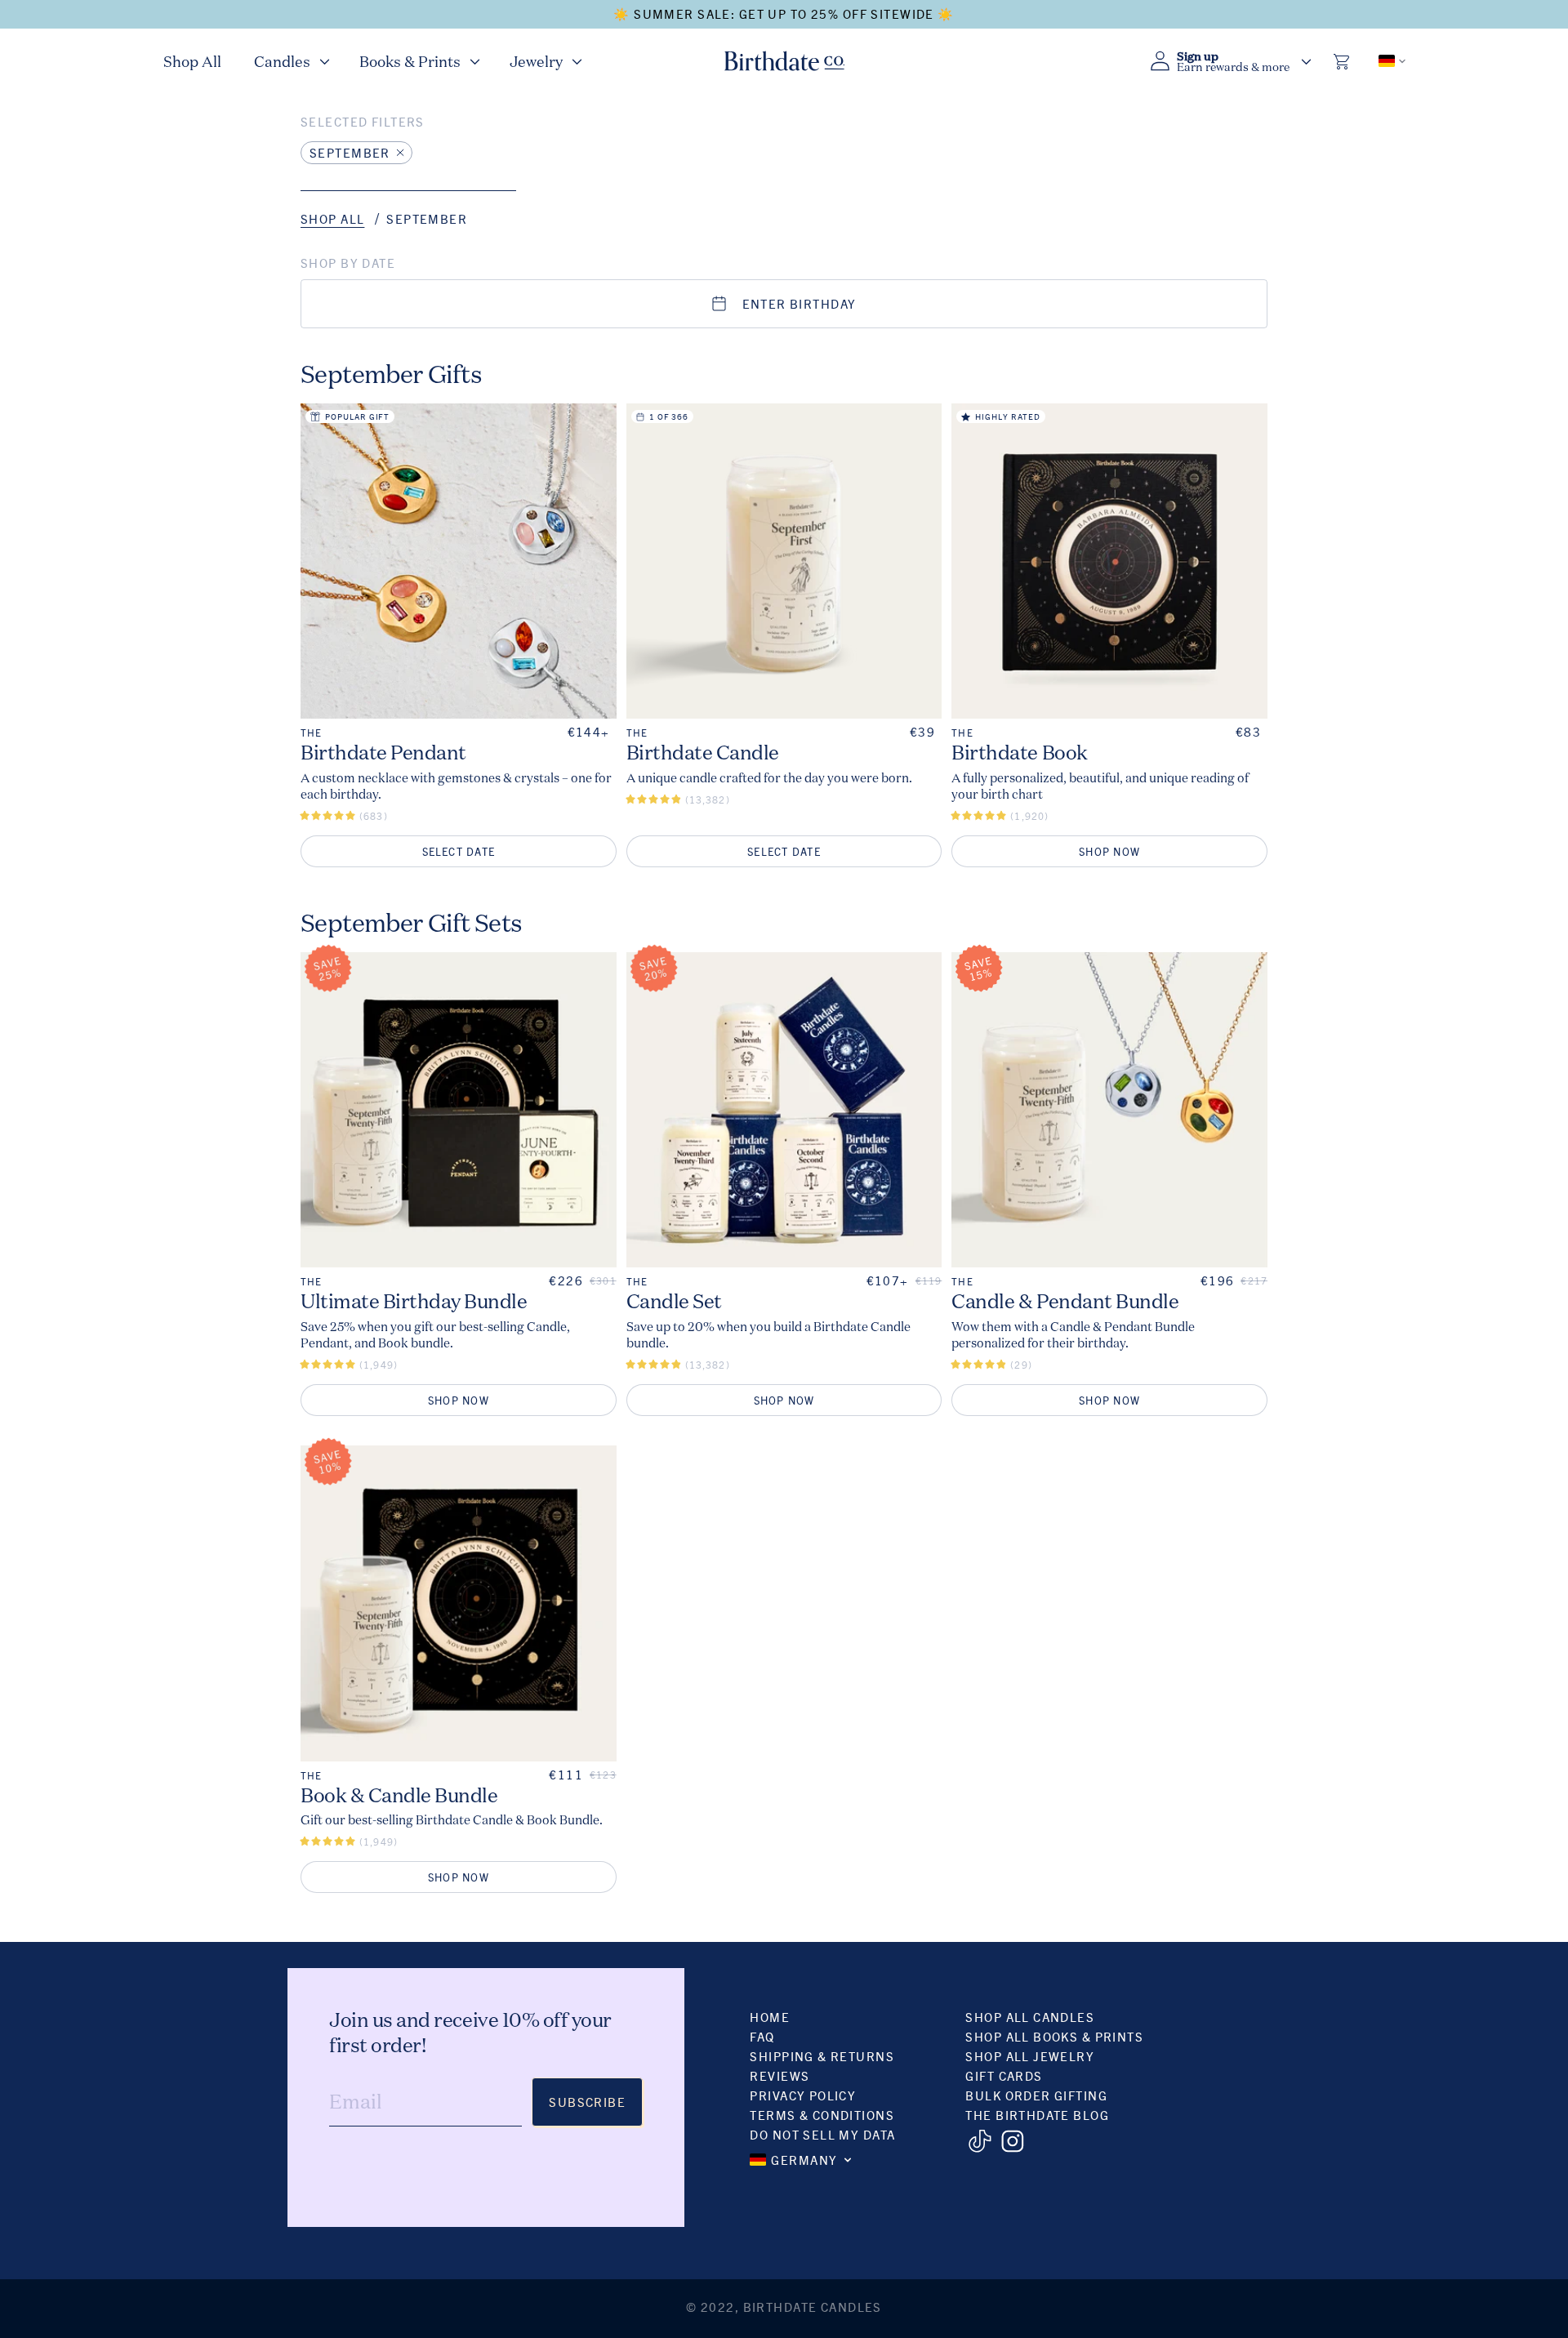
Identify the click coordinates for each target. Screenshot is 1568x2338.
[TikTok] (980, 2141)
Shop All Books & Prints (1054, 2036)
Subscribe (587, 2102)
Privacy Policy (803, 2095)
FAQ (762, 2036)
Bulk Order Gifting (1036, 2095)
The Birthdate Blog (1037, 2115)
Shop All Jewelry (1030, 2056)
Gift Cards (1004, 2075)
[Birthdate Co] (784, 61)
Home (770, 2017)
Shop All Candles (1030, 2017)
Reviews (780, 2075)
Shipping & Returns (822, 2056)
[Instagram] (1012, 2141)
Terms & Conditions (822, 2115)
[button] (290, 61)
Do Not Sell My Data (822, 2134)
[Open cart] (1343, 61)
